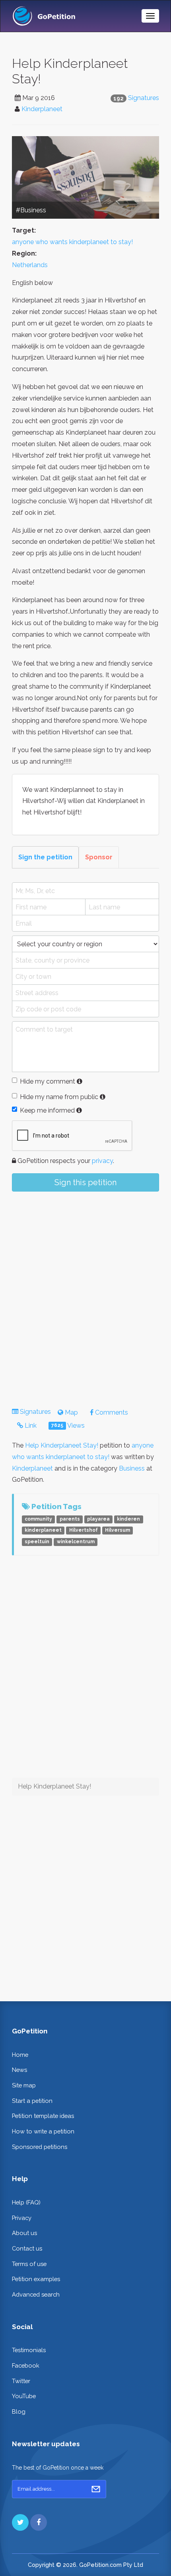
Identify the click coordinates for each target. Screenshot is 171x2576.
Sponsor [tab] (99, 857)
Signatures (144, 98)
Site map (24, 2085)
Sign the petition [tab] (45, 857)
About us (24, 2233)
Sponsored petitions (40, 2147)
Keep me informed (47, 1110)
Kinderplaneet (42, 109)
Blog (19, 2411)
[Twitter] (20, 2522)
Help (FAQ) (26, 2202)
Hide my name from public (59, 1097)
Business (132, 1468)
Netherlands (30, 265)
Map (71, 1412)
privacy (102, 1161)
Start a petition (32, 2101)
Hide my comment (48, 1081)
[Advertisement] (85, 1293)
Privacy (22, 2218)
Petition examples (36, 2279)
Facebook (26, 2365)
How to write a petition (43, 2131)
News (19, 2070)
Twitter (21, 2381)
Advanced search (36, 2294)
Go (96, 2489)
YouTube (24, 2396)
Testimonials (29, 2350)
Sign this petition (85, 1182)
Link (30, 1426)
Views (68, 1426)
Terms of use (29, 2264)
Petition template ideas (43, 2116)
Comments (111, 1412)
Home (20, 2055)
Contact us (27, 2248)
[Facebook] (39, 2522)
